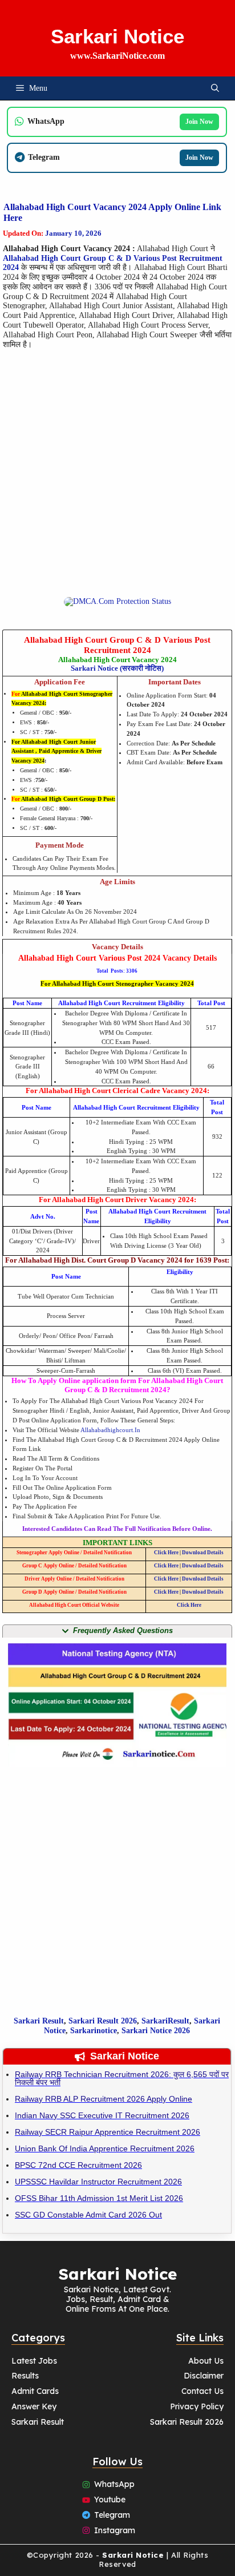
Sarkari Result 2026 (187, 2422)
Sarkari (83, 2021)
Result (108, 2021)
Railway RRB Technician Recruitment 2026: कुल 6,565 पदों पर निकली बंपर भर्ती (122, 2078)
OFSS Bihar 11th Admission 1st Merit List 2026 (99, 2198)
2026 (128, 2021)
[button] (215, 88)
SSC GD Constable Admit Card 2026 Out (88, 2215)
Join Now (199, 122)
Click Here (166, 1553)
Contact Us (202, 2391)
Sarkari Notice (117, 36)
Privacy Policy (197, 2406)
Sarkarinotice (94, 2031)
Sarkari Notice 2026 (156, 2031)
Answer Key (34, 2406)
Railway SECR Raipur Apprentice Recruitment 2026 (108, 2132)
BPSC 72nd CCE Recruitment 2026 (78, 2165)
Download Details (203, 1553)
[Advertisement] (117, 479)
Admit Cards (35, 2391)
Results (25, 2376)
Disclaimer (204, 2376)
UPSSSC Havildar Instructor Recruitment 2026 (98, 2182)
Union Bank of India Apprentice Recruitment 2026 (105, 2148)
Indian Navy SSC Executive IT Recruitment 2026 (102, 2115)
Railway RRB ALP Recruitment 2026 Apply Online (104, 2099)
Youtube (110, 2500)
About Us (206, 2361)
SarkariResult (165, 2021)
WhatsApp (114, 2484)
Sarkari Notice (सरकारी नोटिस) (117, 668)
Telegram (112, 2515)
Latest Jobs (34, 2361)
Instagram (115, 2530)
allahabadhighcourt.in (110, 1430)
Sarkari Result (39, 2021)
